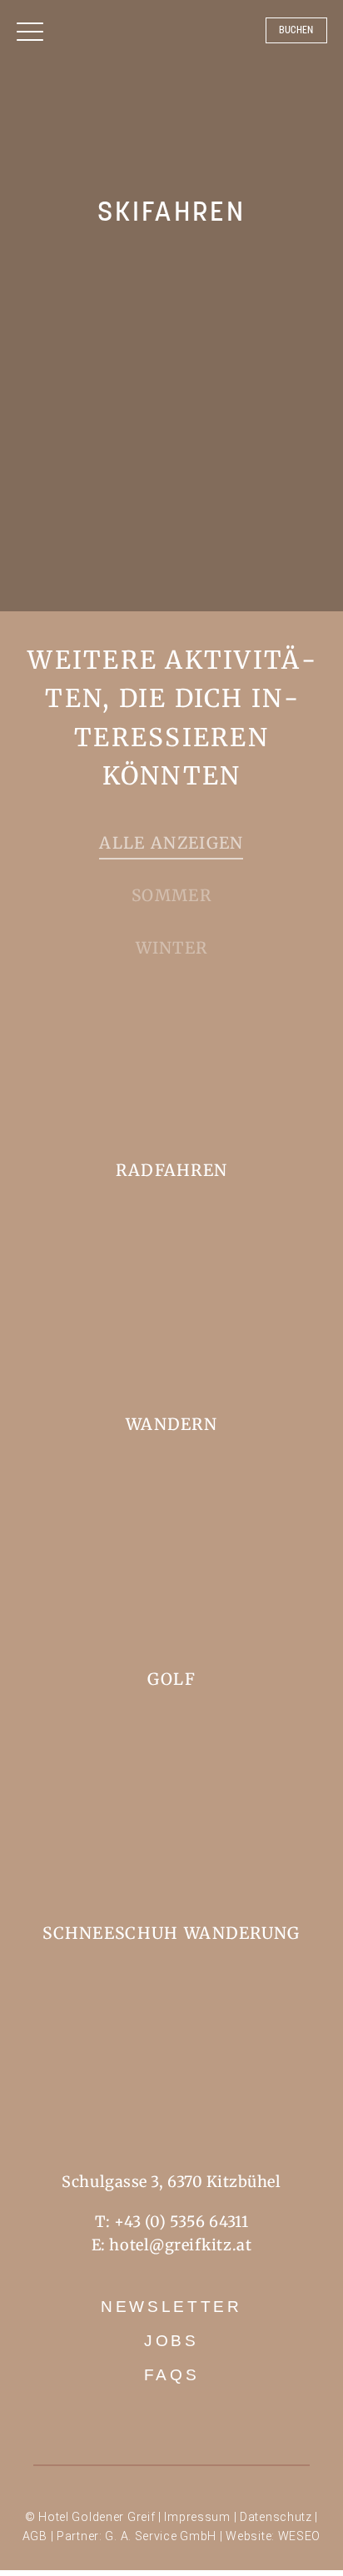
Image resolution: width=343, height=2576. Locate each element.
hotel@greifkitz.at (180, 2245)
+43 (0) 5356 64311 (181, 2222)
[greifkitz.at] (171, 97)
